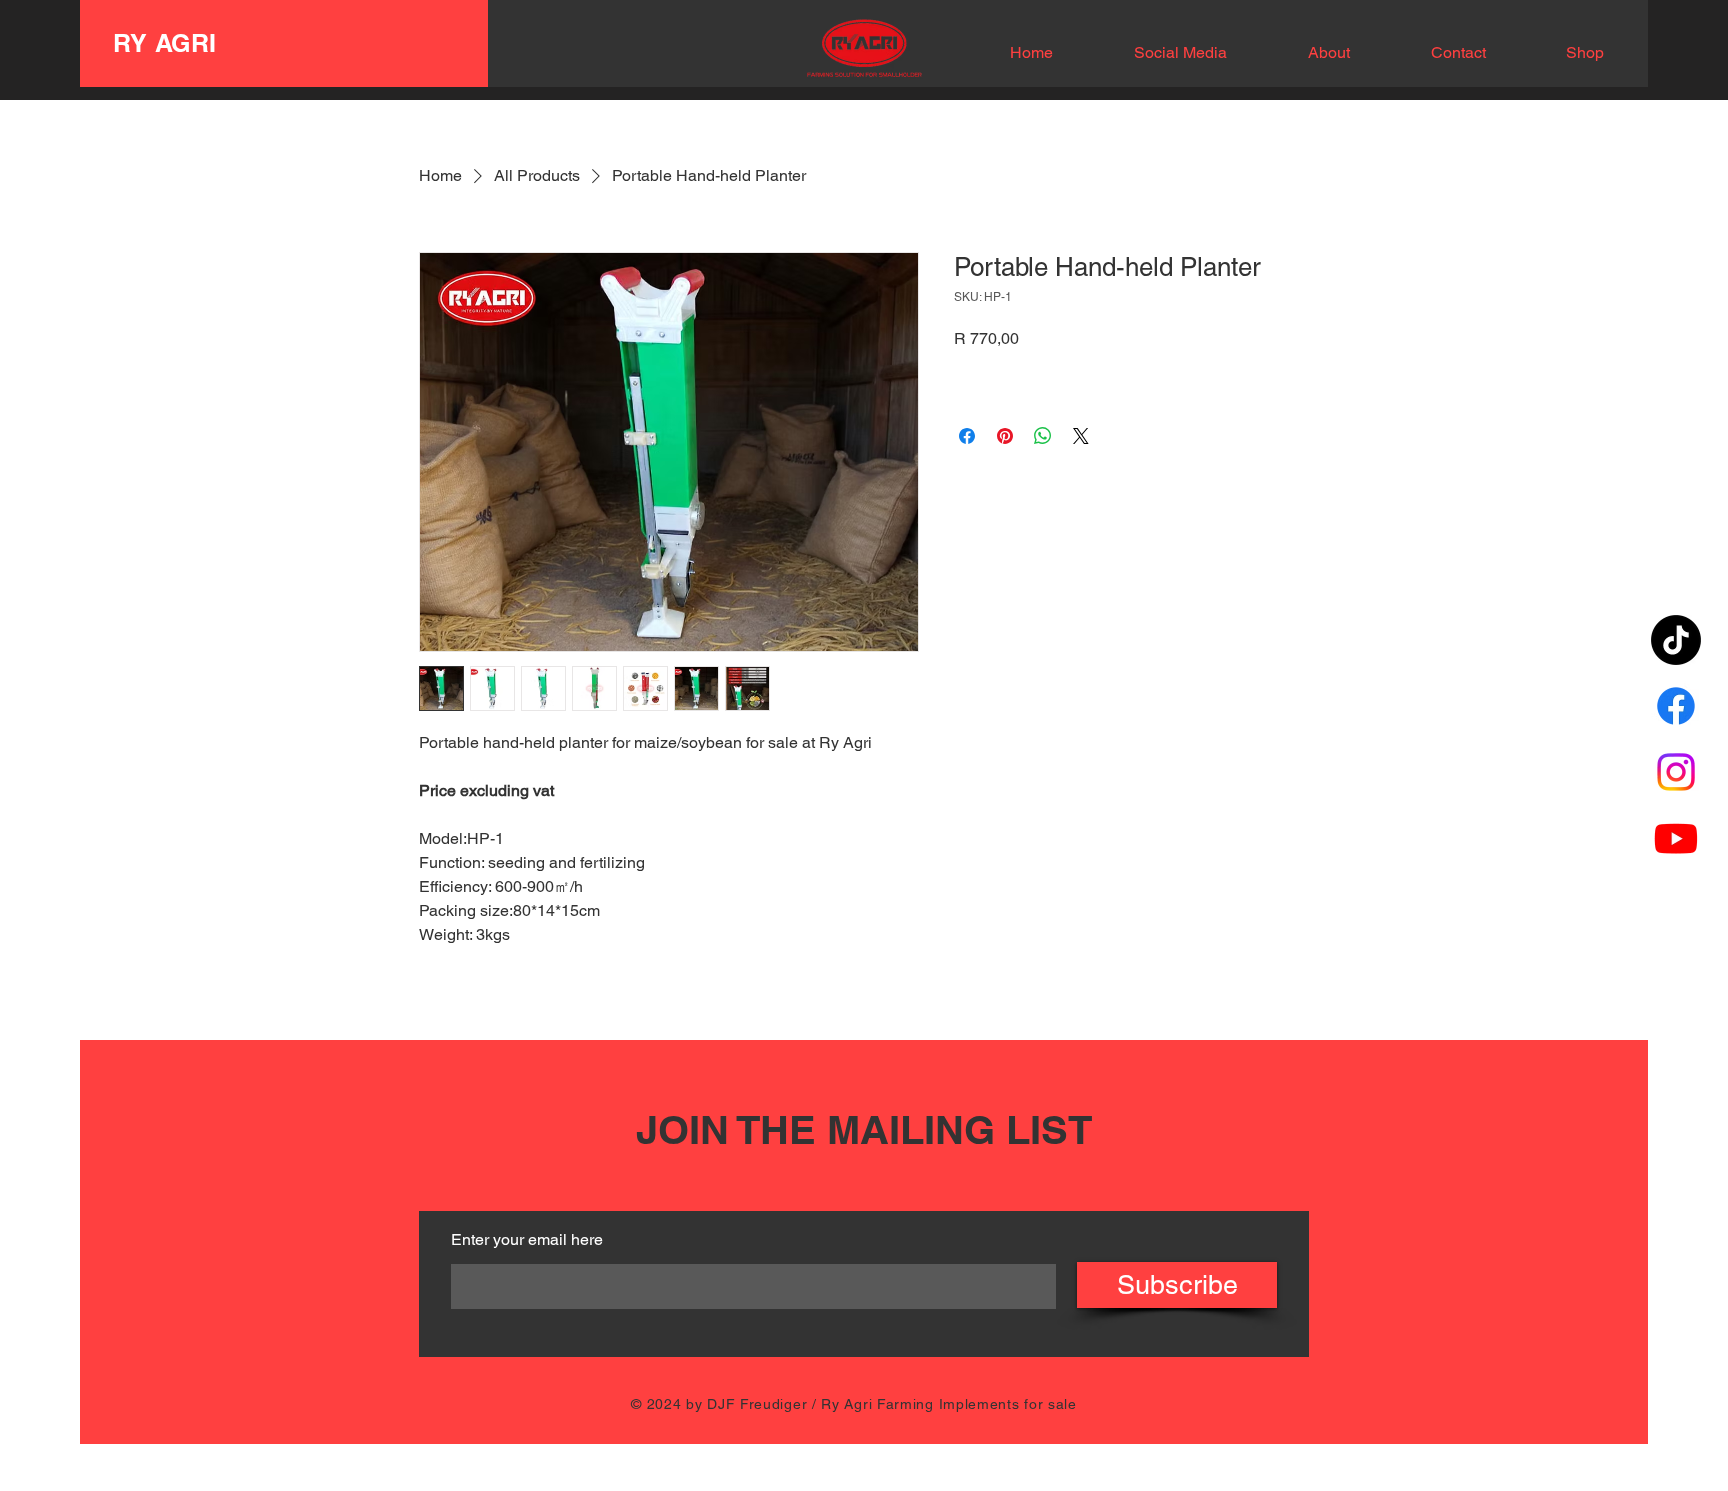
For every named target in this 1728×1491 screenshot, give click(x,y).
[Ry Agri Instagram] (1676, 772)
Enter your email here (527, 1240)
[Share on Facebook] (967, 436)
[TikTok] (1676, 640)
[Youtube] (1676, 838)
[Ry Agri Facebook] (1676, 706)
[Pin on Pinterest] (1005, 436)
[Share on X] (1081, 436)
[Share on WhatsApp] (1043, 436)
